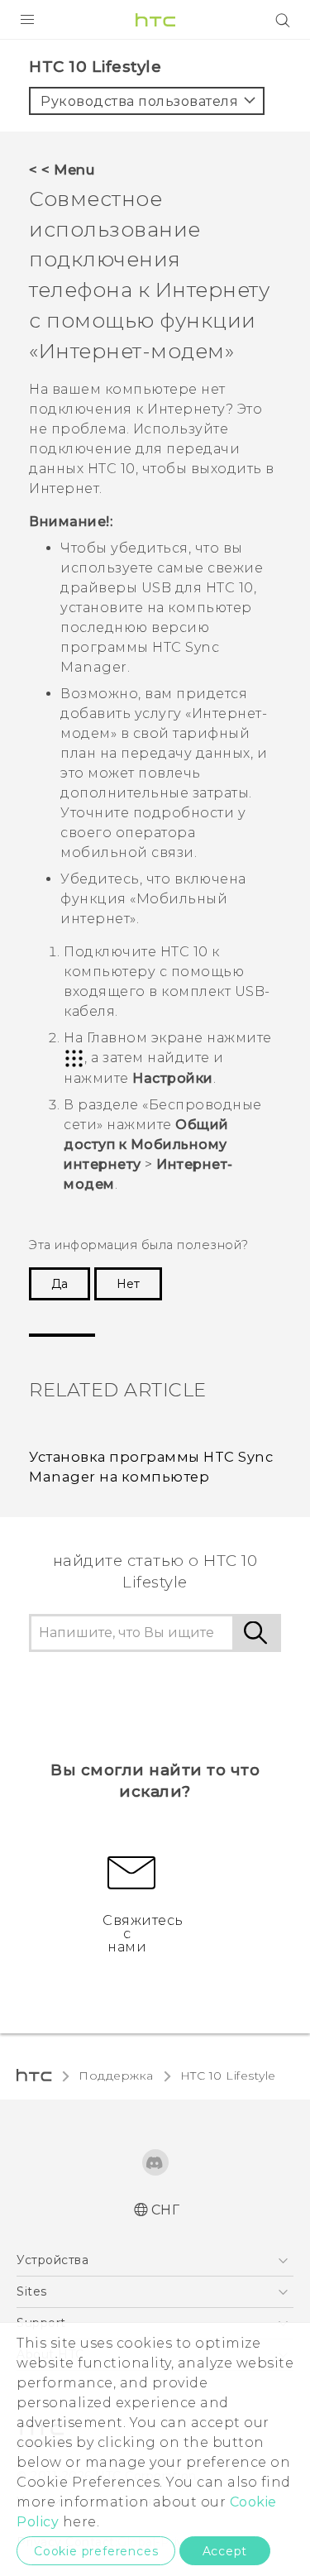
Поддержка (116, 2076)
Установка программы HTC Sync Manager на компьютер (151, 1467)
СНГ (166, 2210)
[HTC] (155, 20)
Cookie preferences (96, 2551)
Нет (128, 1284)
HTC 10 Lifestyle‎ (228, 2076)
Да (60, 1284)
